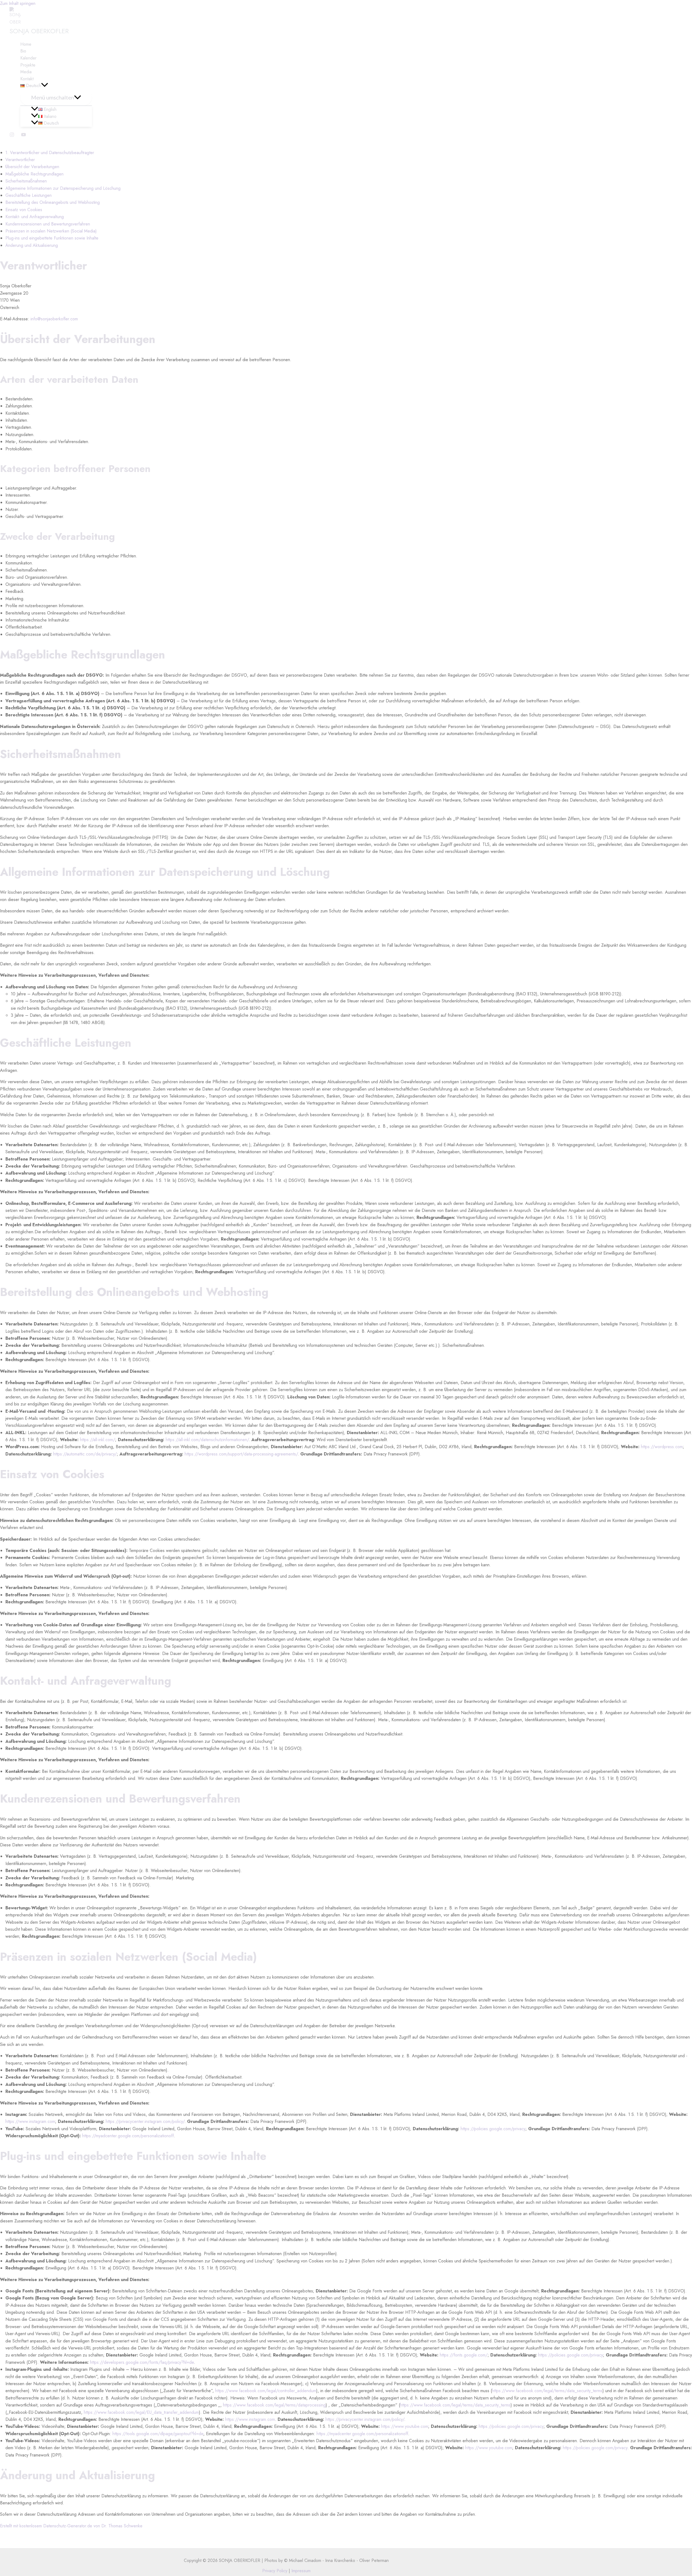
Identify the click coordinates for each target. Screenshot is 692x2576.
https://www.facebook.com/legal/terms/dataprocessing (274, 2405)
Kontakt (27, 79)
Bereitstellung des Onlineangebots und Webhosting (53, 202)
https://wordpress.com (662, 1447)
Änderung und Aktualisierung (32, 245)
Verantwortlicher (20, 160)
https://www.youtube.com (405, 2426)
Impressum (300, 2571)
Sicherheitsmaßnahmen (26, 181)
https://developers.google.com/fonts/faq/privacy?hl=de (142, 2362)
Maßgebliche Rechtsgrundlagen (34, 174)
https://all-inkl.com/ (98, 1440)
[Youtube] (24, 136)
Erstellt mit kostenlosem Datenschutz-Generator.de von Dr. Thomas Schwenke (71, 2526)
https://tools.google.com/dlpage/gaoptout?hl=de (158, 2434)
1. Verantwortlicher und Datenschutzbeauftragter (50, 153)
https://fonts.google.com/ (464, 2355)
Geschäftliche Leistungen (29, 195)
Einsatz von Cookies (24, 210)
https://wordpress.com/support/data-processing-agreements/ (241, 1454)
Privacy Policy (275, 2571)
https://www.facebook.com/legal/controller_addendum (266, 2391)
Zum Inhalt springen (18, 3)
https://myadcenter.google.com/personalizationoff (128, 2136)
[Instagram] (12, 136)
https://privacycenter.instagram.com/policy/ (145, 2121)
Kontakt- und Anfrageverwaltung (35, 217)
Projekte (28, 65)
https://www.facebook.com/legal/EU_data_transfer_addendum (141, 2412)
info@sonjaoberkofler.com (54, 319)
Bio (23, 51)
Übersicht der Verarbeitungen (32, 167)
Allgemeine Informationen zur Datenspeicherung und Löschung (63, 188)
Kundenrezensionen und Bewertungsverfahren (48, 224)
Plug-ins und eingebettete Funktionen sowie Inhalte (52, 238)
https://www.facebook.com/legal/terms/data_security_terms (547, 2391)
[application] (45, 86)
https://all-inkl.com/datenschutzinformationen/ (207, 1440)
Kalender (28, 58)
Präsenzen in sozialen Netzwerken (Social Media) (51, 231)
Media (26, 72)
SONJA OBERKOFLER (39, 31)
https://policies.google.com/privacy (493, 2129)
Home (26, 44)
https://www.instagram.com (30, 2121)
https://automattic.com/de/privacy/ (85, 1454)
